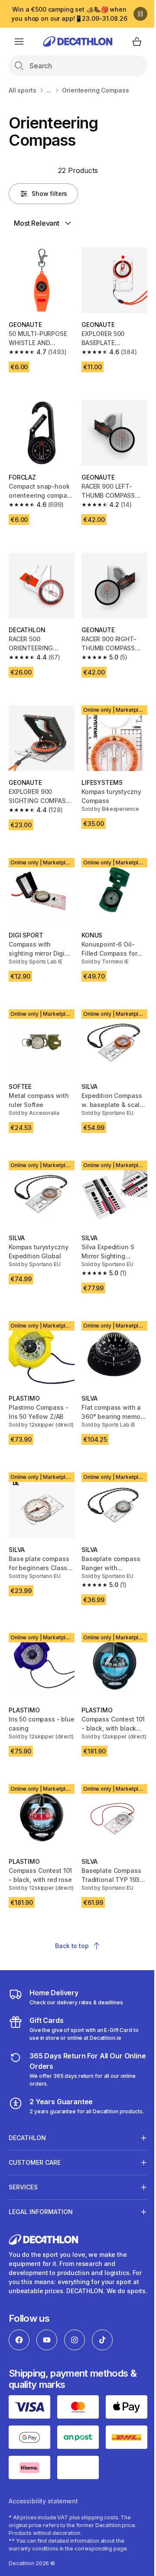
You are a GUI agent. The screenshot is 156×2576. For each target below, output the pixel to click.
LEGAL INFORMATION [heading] (41, 2207)
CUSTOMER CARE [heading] (35, 2158)
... (49, 90)
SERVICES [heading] (23, 2182)
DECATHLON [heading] (27, 2133)
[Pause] (140, 14)
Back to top (72, 1946)
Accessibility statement (43, 2502)
